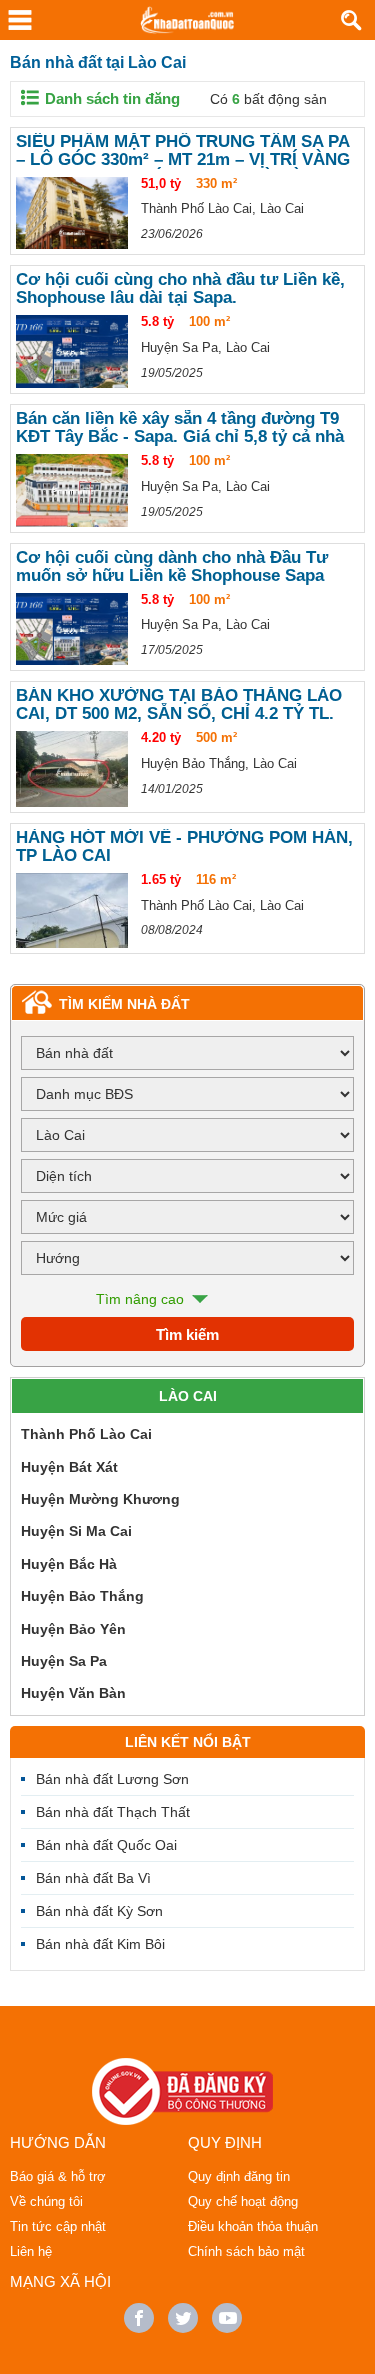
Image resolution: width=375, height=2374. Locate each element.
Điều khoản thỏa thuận (253, 2226)
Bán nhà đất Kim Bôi (100, 1944)
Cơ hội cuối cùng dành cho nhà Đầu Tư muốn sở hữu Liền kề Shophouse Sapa (172, 567)
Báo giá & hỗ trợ (58, 2176)
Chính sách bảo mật (246, 2251)
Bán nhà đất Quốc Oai (106, 1845)
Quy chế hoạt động (243, 2201)
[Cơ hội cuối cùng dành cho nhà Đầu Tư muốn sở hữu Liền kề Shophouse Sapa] (72, 629)
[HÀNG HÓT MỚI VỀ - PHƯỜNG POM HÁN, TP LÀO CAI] (72, 910)
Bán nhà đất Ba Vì (93, 1878)
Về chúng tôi (46, 2201)
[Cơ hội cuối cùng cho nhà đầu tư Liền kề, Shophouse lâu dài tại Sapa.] (72, 351)
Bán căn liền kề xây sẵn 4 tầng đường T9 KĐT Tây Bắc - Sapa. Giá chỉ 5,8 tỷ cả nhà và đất (180, 428)
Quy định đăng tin (239, 2176)
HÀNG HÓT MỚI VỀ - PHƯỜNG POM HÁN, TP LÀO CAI (184, 847)
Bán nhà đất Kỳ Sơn (99, 1911)
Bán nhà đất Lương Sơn (112, 1779)
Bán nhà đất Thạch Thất (113, 1812)
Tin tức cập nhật (58, 2226)
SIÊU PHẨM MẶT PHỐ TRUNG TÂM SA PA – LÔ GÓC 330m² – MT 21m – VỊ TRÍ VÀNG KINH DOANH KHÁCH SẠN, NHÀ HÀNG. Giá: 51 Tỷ (183, 151)
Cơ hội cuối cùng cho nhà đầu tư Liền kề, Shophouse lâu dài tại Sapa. (180, 289)
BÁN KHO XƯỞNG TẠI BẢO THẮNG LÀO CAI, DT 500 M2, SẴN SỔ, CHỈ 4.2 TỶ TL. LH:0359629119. (179, 705)
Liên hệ (31, 2251)
